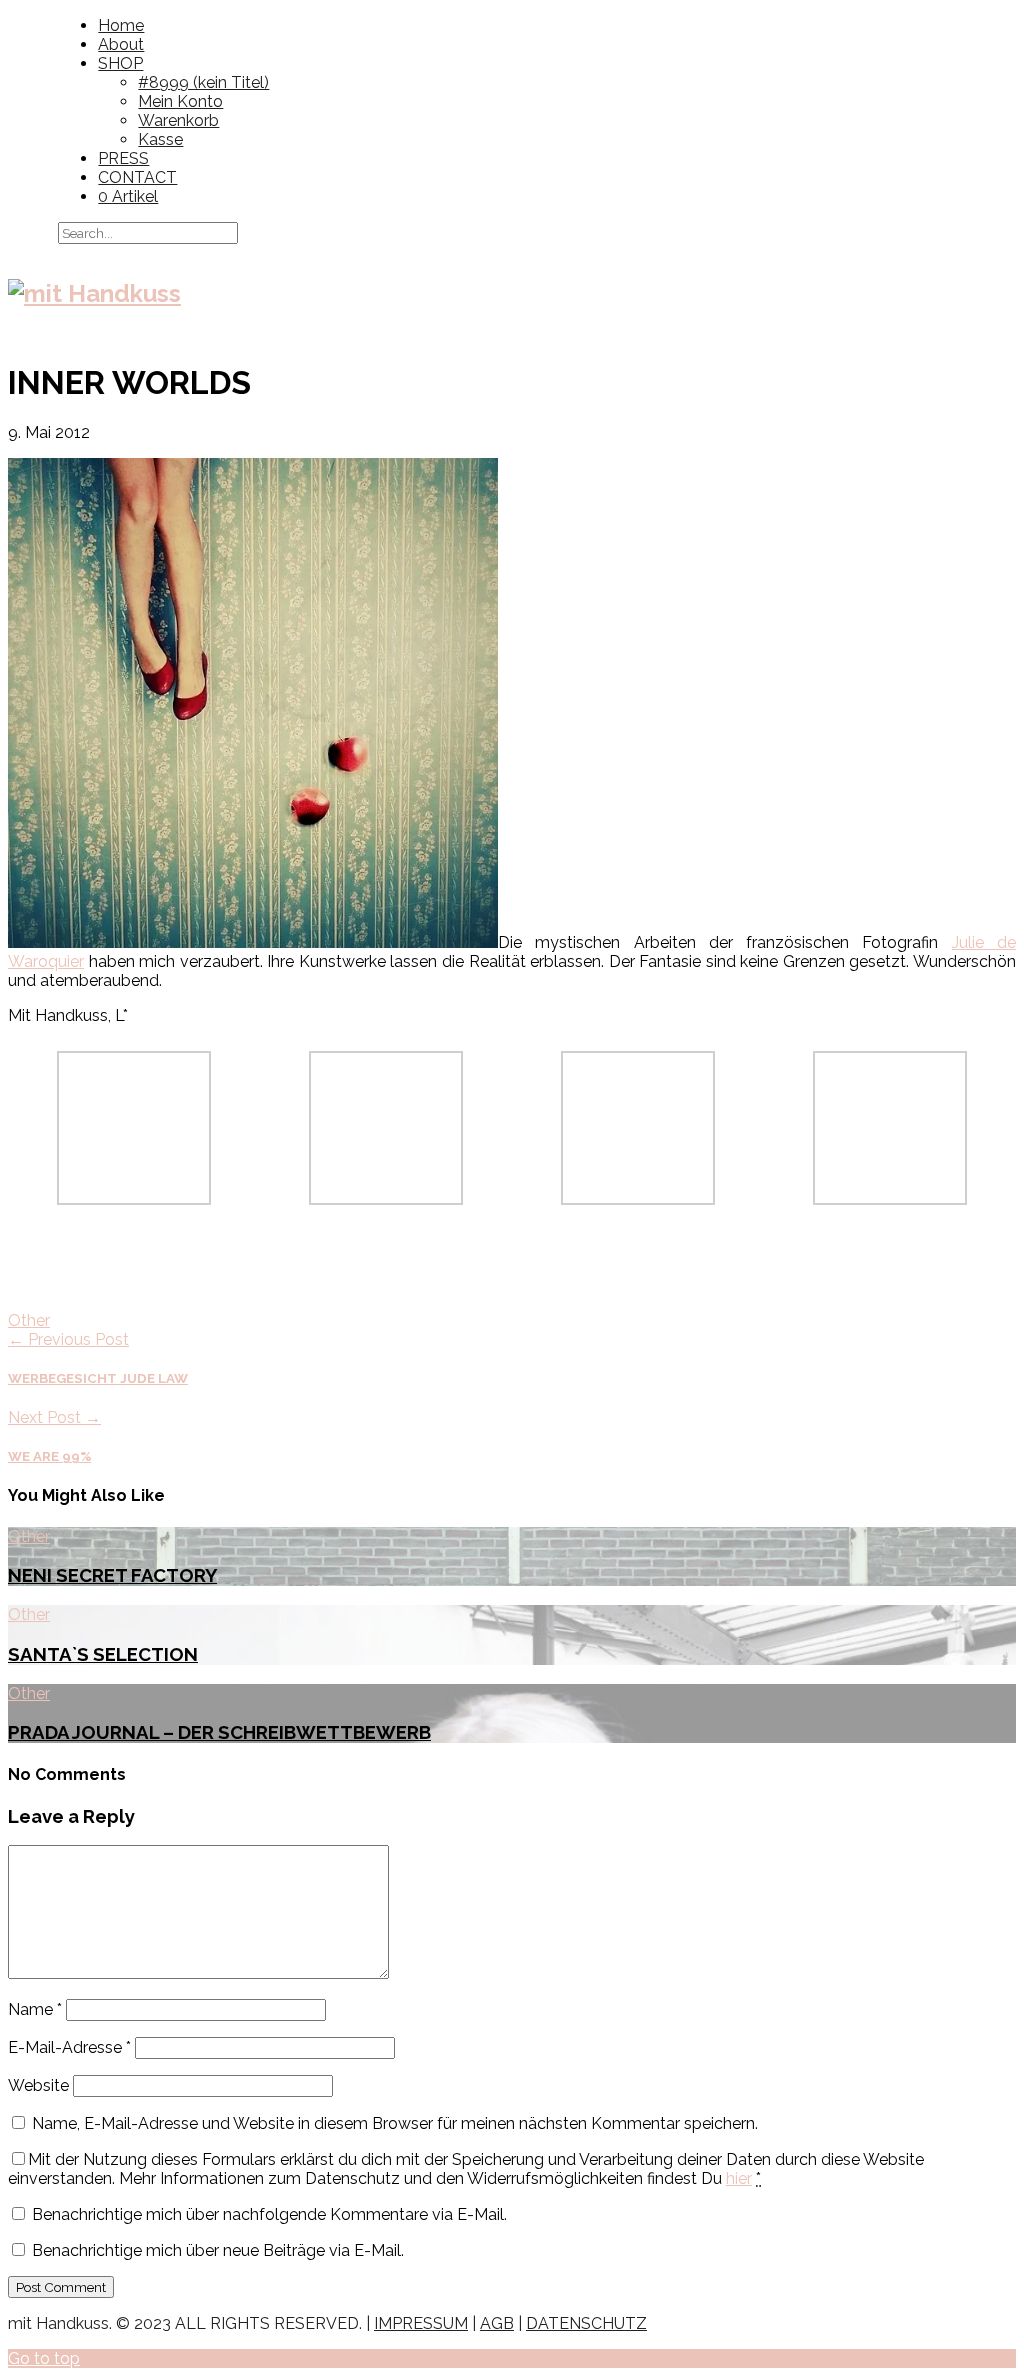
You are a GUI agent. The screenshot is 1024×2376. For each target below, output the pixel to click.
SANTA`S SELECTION (103, 1654)
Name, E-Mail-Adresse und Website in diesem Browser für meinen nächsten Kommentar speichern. (395, 2123)
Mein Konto (180, 101)
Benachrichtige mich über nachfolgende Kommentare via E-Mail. (269, 2214)
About (121, 44)
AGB (497, 2323)
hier (739, 2178)
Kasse (160, 139)
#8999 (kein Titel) (203, 82)
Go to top (44, 2358)
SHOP (120, 63)
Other (29, 1320)
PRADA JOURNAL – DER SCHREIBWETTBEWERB (219, 1732)
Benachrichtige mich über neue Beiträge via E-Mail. (218, 2250)
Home (121, 25)
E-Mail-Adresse (69, 2047)
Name (35, 2009)
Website (38, 2085)
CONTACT (137, 177)
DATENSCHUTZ (586, 2323)
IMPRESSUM (421, 2323)
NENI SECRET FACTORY (112, 1575)
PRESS (123, 158)
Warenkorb (178, 120)
